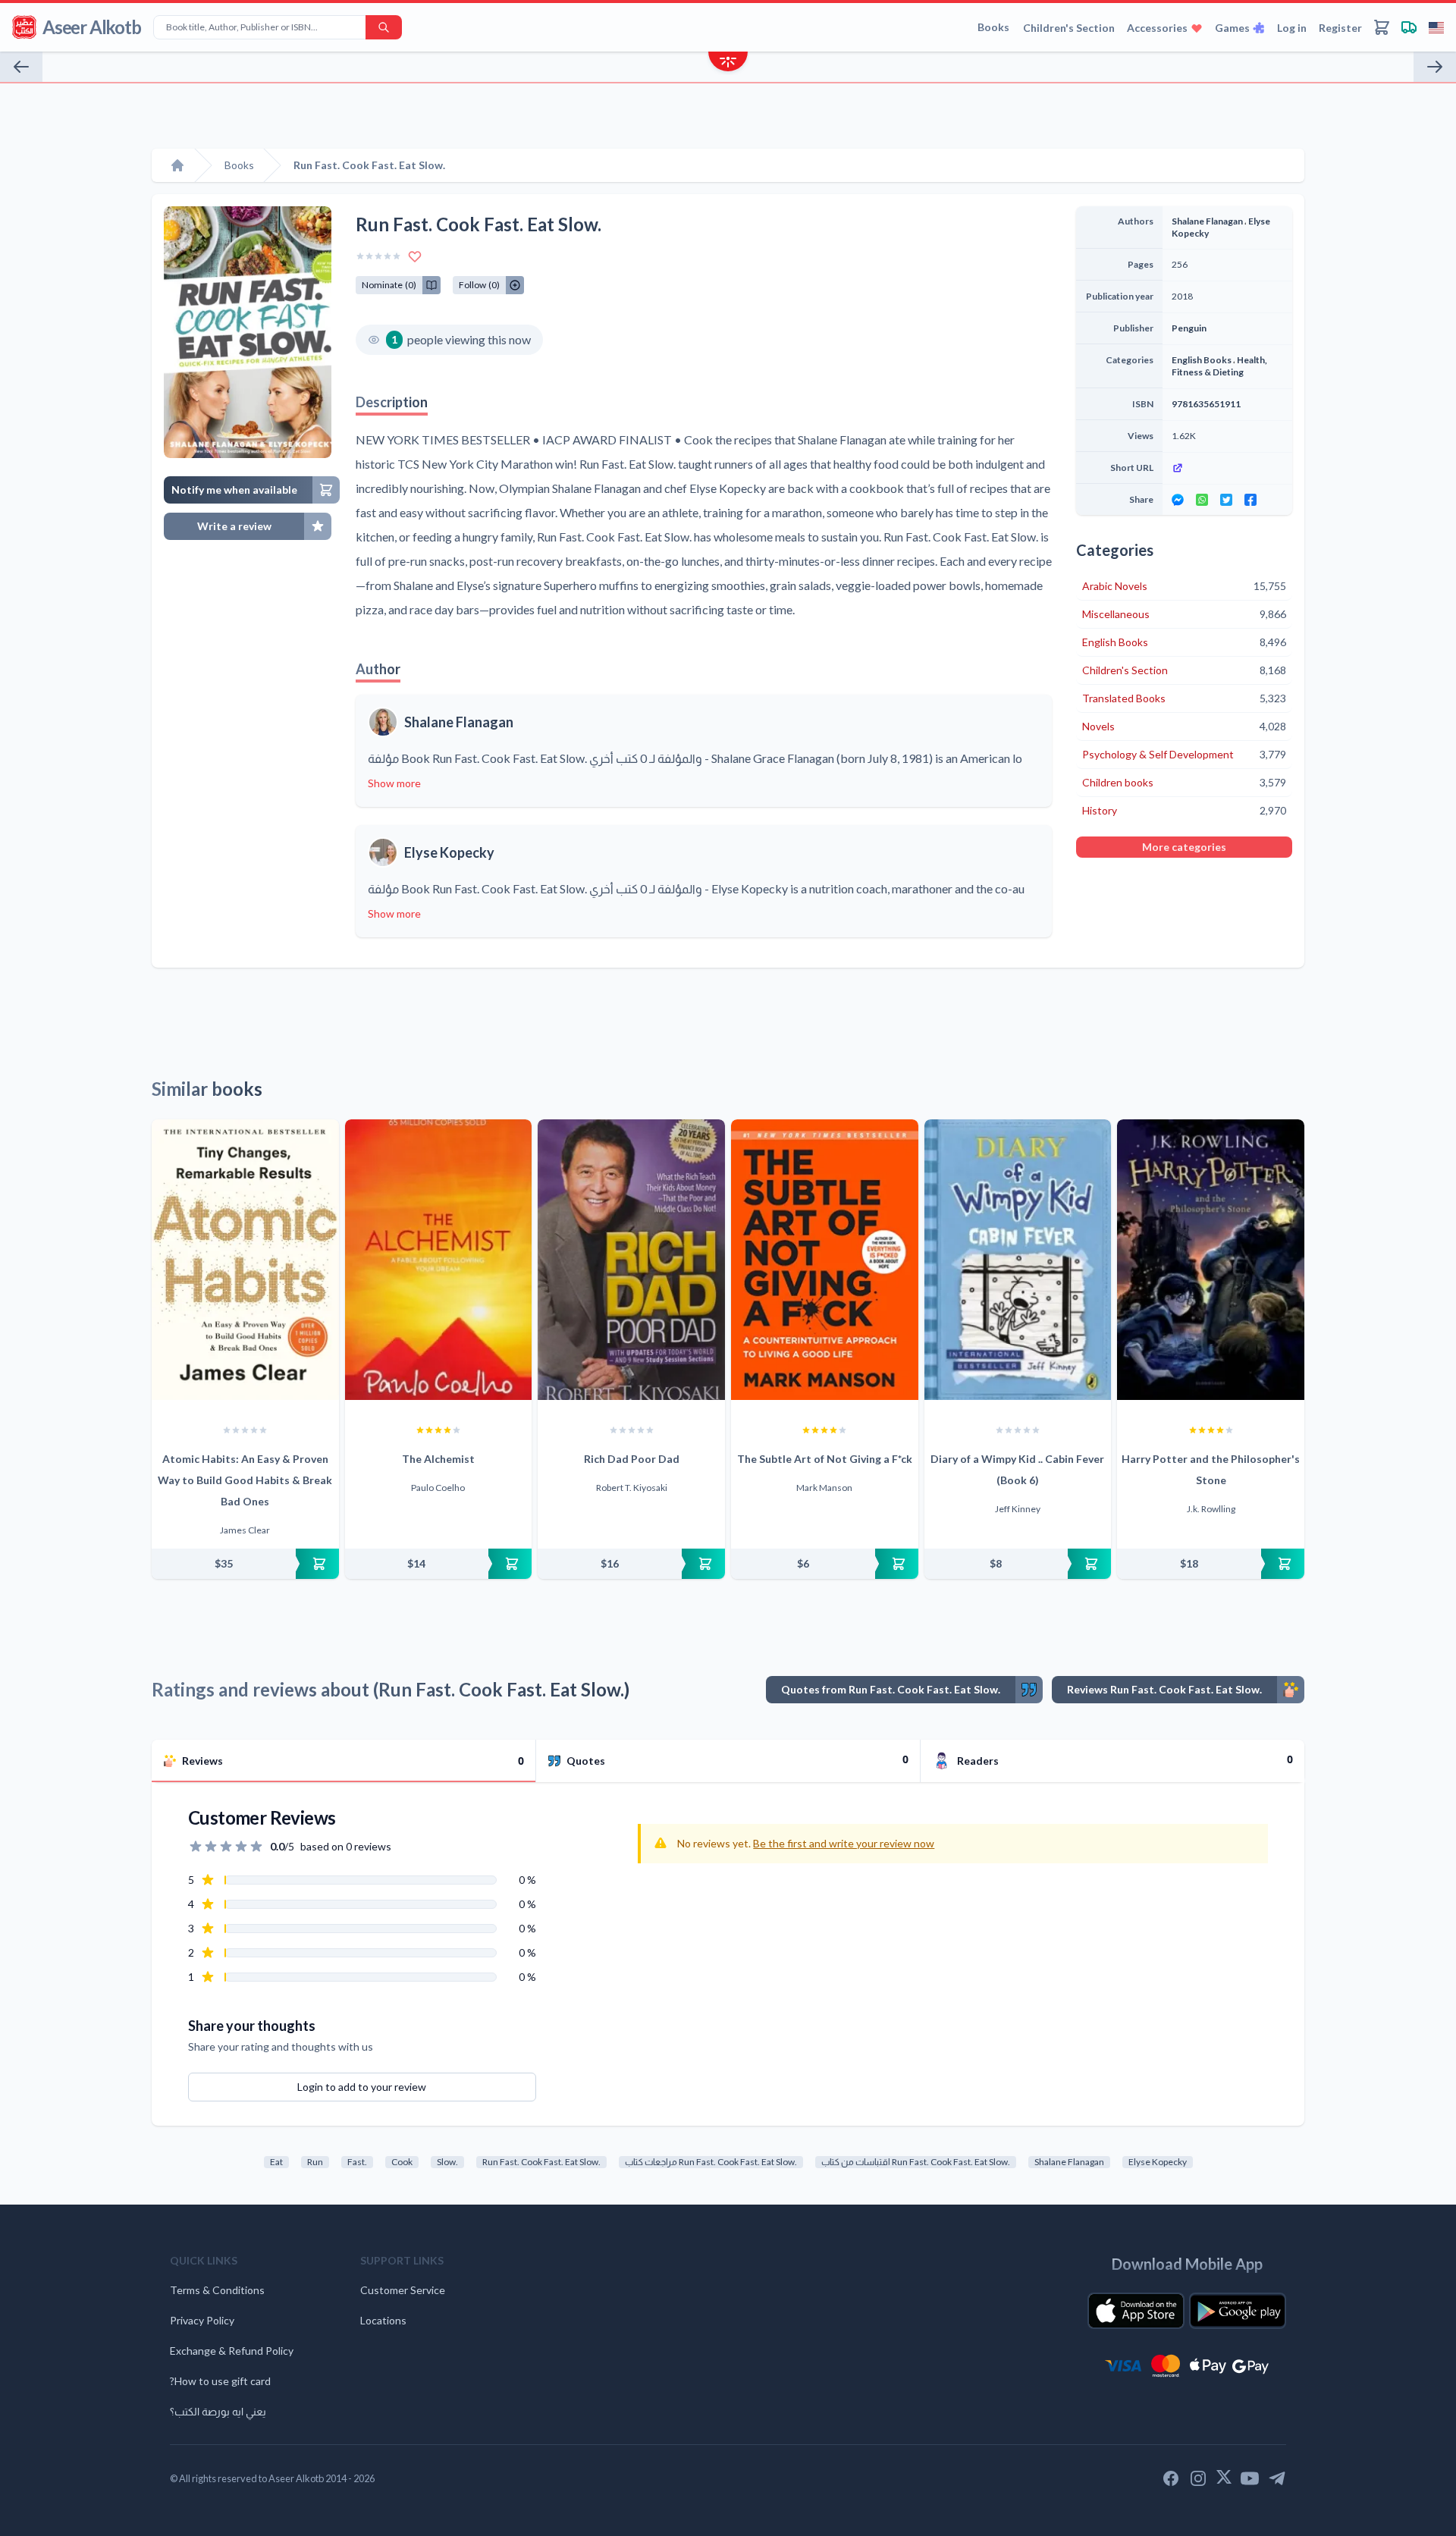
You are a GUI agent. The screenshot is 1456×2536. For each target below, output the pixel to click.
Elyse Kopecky (449, 852)
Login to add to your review (362, 2087)
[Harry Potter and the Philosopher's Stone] (1211, 1260)
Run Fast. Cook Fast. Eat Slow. (541, 2162)
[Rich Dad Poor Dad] (631, 1260)
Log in (1292, 28)
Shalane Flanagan (459, 722)
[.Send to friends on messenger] (1178, 500)
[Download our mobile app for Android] (1238, 2311)
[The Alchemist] (439, 1260)
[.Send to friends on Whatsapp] (1202, 500)
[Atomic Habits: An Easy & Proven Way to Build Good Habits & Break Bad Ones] (245, 1260)
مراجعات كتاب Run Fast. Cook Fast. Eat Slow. (711, 2162)
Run (315, 2162)
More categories (1184, 847)
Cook (402, 2162)
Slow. (447, 2162)
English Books (1202, 360)
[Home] (177, 165)
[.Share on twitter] (1226, 500)
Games (1232, 28)
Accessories (1157, 28)
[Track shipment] (1409, 27)
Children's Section (1069, 28)
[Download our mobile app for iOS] (1136, 2311)
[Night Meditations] (1435, 67)
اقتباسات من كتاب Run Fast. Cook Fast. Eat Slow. (916, 2162)
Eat (276, 2162)
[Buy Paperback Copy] (245, 1564)
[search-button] (384, 27)
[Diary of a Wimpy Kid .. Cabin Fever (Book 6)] (1018, 1260)
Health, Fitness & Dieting (1219, 366)
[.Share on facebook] (1250, 500)
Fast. (357, 2162)
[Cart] (1382, 27)
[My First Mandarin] (21, 67)
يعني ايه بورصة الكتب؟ (218, 2411)
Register (1340, 28)
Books (993, 27)
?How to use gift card (220, 2381)
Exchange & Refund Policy (232, 2351)
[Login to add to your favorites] (415, 256)
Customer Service (403, 2290)
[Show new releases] (728, 63)
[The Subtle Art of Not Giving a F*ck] (825, 1260)
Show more (394, 783)
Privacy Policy (202, 2320)
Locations (383, 2320)
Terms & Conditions (217, 2290)
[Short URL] (1227, 468)
